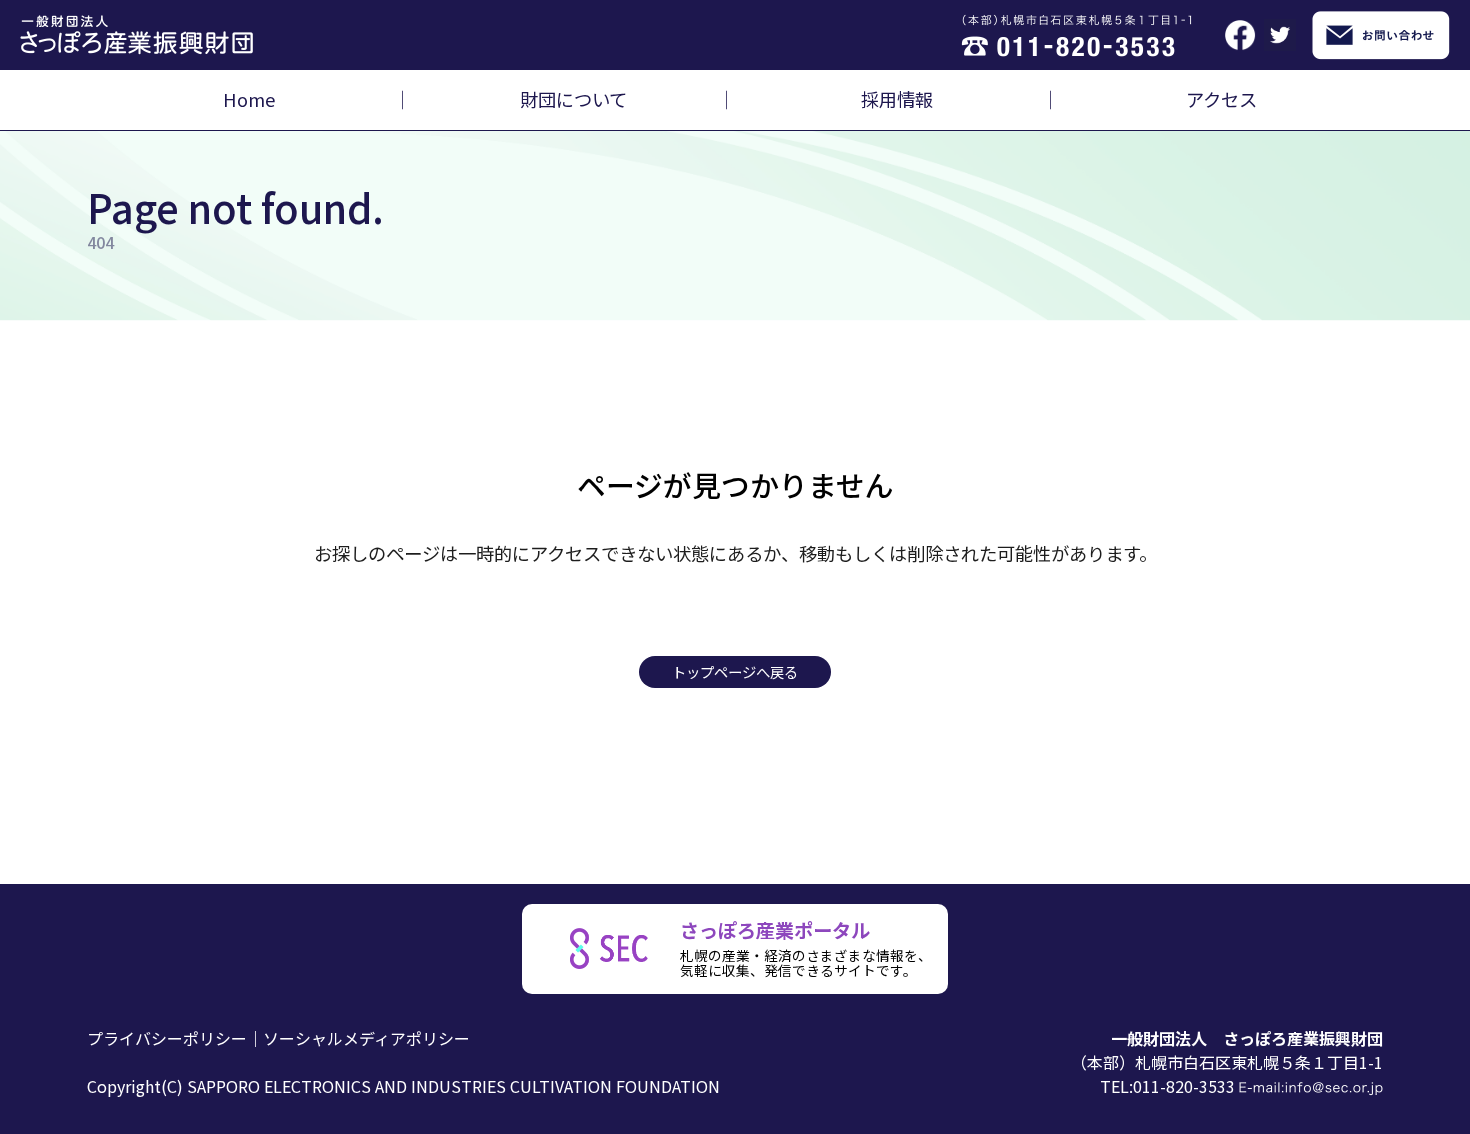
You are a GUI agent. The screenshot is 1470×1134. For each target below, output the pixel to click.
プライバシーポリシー (167, 1038)
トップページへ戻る (735, 671)
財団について (573, 99)
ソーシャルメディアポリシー (366, 1038)
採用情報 (897, 99)
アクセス (1221, 99)
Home (249, 99)
